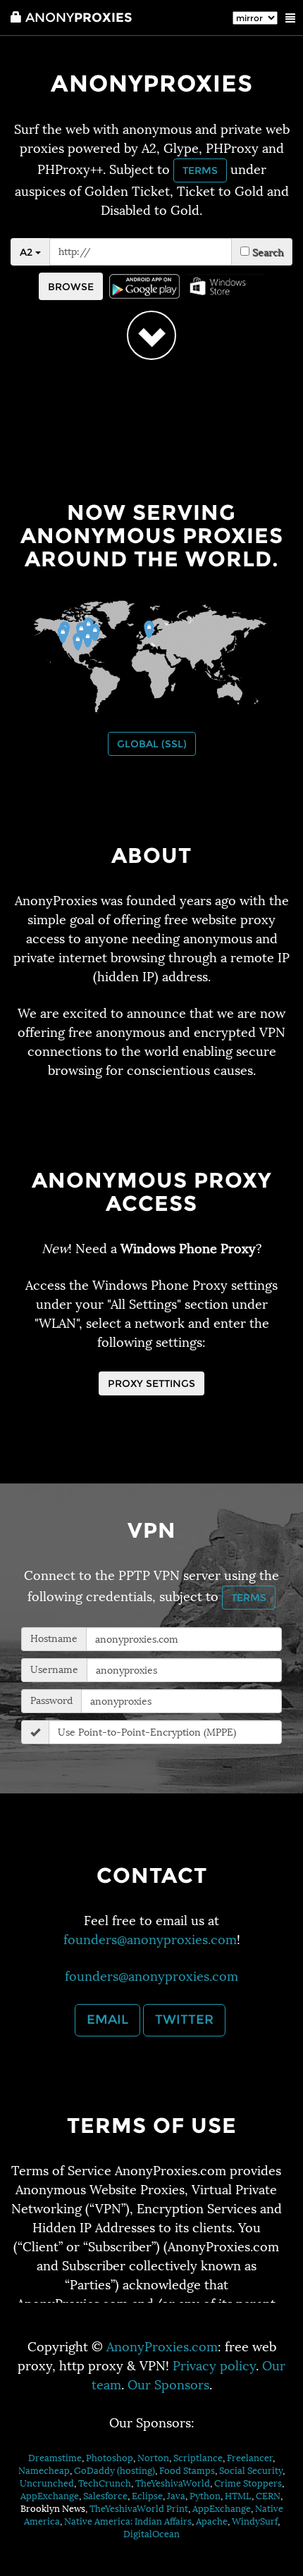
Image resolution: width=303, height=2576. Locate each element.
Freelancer (250, 2458)
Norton (153, 2458)
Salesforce (105, 2496)
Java (176, 2496)
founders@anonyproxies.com (150, 1940)
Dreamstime (55, 2458)
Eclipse (147, 2496)
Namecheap (44, 2471)
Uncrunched (47, 2483)
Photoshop (110, 2458)
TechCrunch (105, 2483)
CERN (268, 2496)
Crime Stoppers (248, 2483)
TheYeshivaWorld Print (139, 2509)
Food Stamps (187, 2471)
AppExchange (50, 2496)
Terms (200, 170)
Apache (212, 2521)
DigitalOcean (151, 2534)
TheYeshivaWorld (173, 2483)
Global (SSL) (152, 744)
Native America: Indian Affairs (128, 2521)
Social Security (251, 2471)
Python (205, 2496)
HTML (238, 2496)
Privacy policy (214, 2366)
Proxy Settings (151, 1383)
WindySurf (255, 2521)
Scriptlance (198, 2458)
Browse (71, 287)
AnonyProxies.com (162, 2347)
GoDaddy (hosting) (115, 2471)
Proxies (79, 18)
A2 (27, 252)
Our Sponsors (168, 2385)
